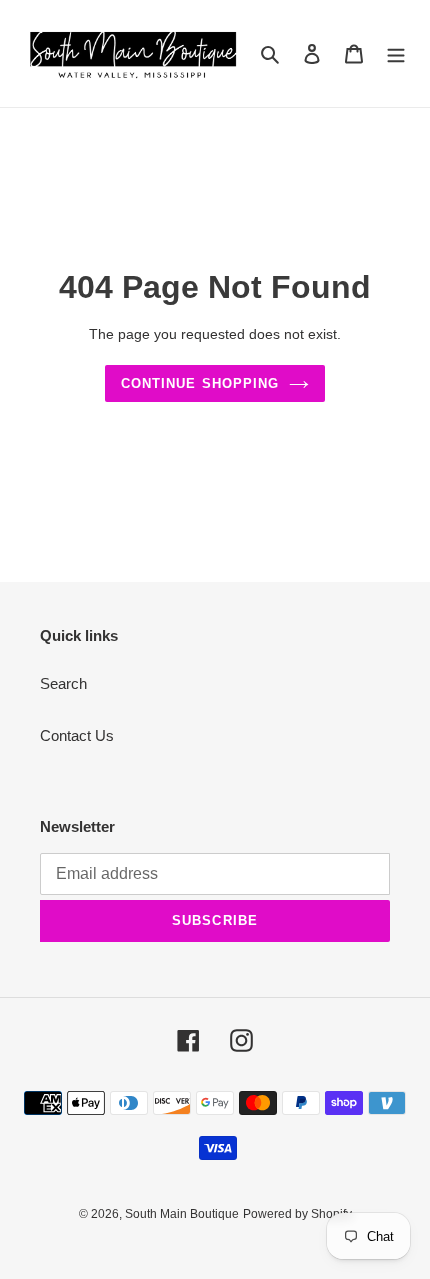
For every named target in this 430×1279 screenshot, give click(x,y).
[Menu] (396, 53)
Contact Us (77, 735)
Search (63, 683)
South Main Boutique (182, 1214)
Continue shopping (200, 383)
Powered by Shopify (297, 1214)
